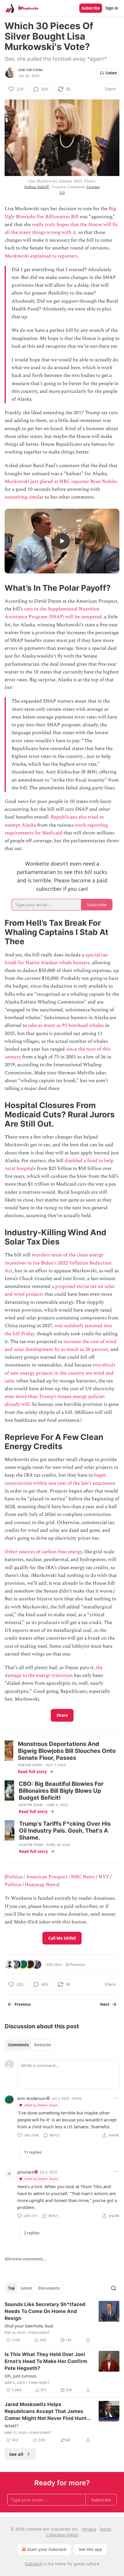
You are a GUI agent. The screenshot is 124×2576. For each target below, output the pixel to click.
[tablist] (30, 2045)
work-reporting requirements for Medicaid (56, 829)
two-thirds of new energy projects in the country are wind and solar (60, 1373)
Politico (15, 1877)
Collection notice (62, 2535)
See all (16, 2454)
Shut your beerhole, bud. (29, 2326)
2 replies (32, 2233)
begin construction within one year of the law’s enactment (60, 1479)
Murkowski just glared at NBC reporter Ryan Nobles (61, 482)
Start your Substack (47, 2549)
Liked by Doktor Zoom (41, 2105)
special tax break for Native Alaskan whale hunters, (56, 959)
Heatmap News (41, 1885)
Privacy (89, 2529)
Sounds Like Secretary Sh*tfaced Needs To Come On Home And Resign (45, 2311)
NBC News (83, 1877)
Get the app (90, 2549)
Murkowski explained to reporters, (42, 256)
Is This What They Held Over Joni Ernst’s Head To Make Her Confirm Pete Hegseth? (46, 2361)
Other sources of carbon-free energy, (44, 1552)
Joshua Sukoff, (37, 187)
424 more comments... (25, 2259)
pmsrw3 (26, 2172)
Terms (105, 2529)
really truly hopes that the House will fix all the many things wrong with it (61, 228)
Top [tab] (11, 2288)
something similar (25, 497)
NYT (104, 1877)
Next (105, 2004)
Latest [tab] (26, 2288)
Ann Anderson (32, 2098)
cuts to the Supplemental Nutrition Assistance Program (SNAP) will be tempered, (54, 613)
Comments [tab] (18, 2045)
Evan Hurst (39, 2333)
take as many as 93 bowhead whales (65, 1025)
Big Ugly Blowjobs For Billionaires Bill (60, 213)
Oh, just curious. (21, 2376)
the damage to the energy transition (54, 1672)
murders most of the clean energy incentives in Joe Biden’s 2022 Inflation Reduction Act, (58, 1263)
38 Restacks (75, 1964)
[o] (62, 541)
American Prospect (47, 1877)
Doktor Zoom (30, 70)
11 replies (33, 2152)
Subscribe (91, 8)
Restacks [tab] (43, 2045)
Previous (22, 2004)
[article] (62, 2322)
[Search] (114, 2288)
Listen (111, 73)
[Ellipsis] (117, 2098)
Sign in (112, 8)
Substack (33, 2564)
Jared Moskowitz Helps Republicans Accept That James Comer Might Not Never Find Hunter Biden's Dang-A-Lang (48, 2412)
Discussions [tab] (49, 2288)
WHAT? (12, 2426)
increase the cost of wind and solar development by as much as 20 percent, (61, 1346)
